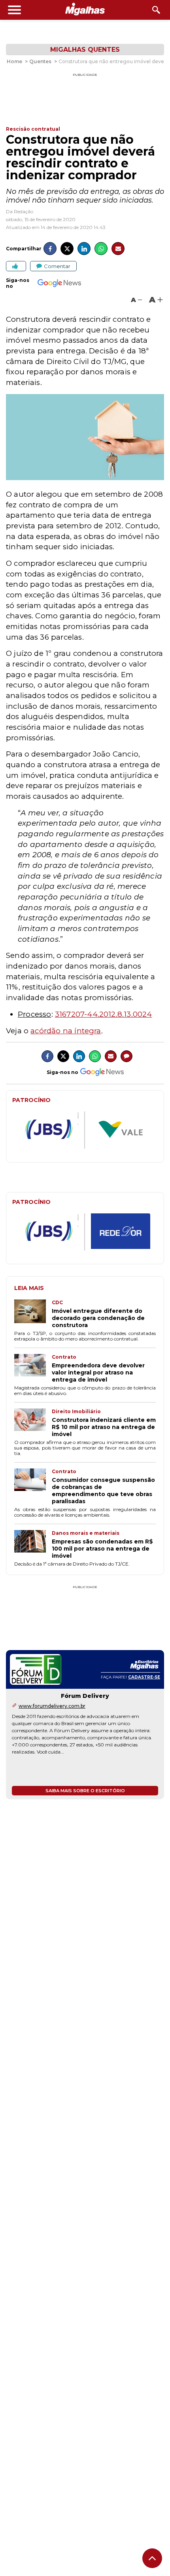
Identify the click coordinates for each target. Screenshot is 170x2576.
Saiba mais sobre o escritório (85, 1791)
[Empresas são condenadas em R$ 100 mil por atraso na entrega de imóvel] (33, 1545)
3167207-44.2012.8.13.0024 (104, 1014)
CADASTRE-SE (144, 1677)
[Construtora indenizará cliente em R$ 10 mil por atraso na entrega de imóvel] (33, 1423)
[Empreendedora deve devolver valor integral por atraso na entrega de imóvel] (33, 1369)
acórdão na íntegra (66, 1031)
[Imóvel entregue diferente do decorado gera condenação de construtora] (33, 1314)
